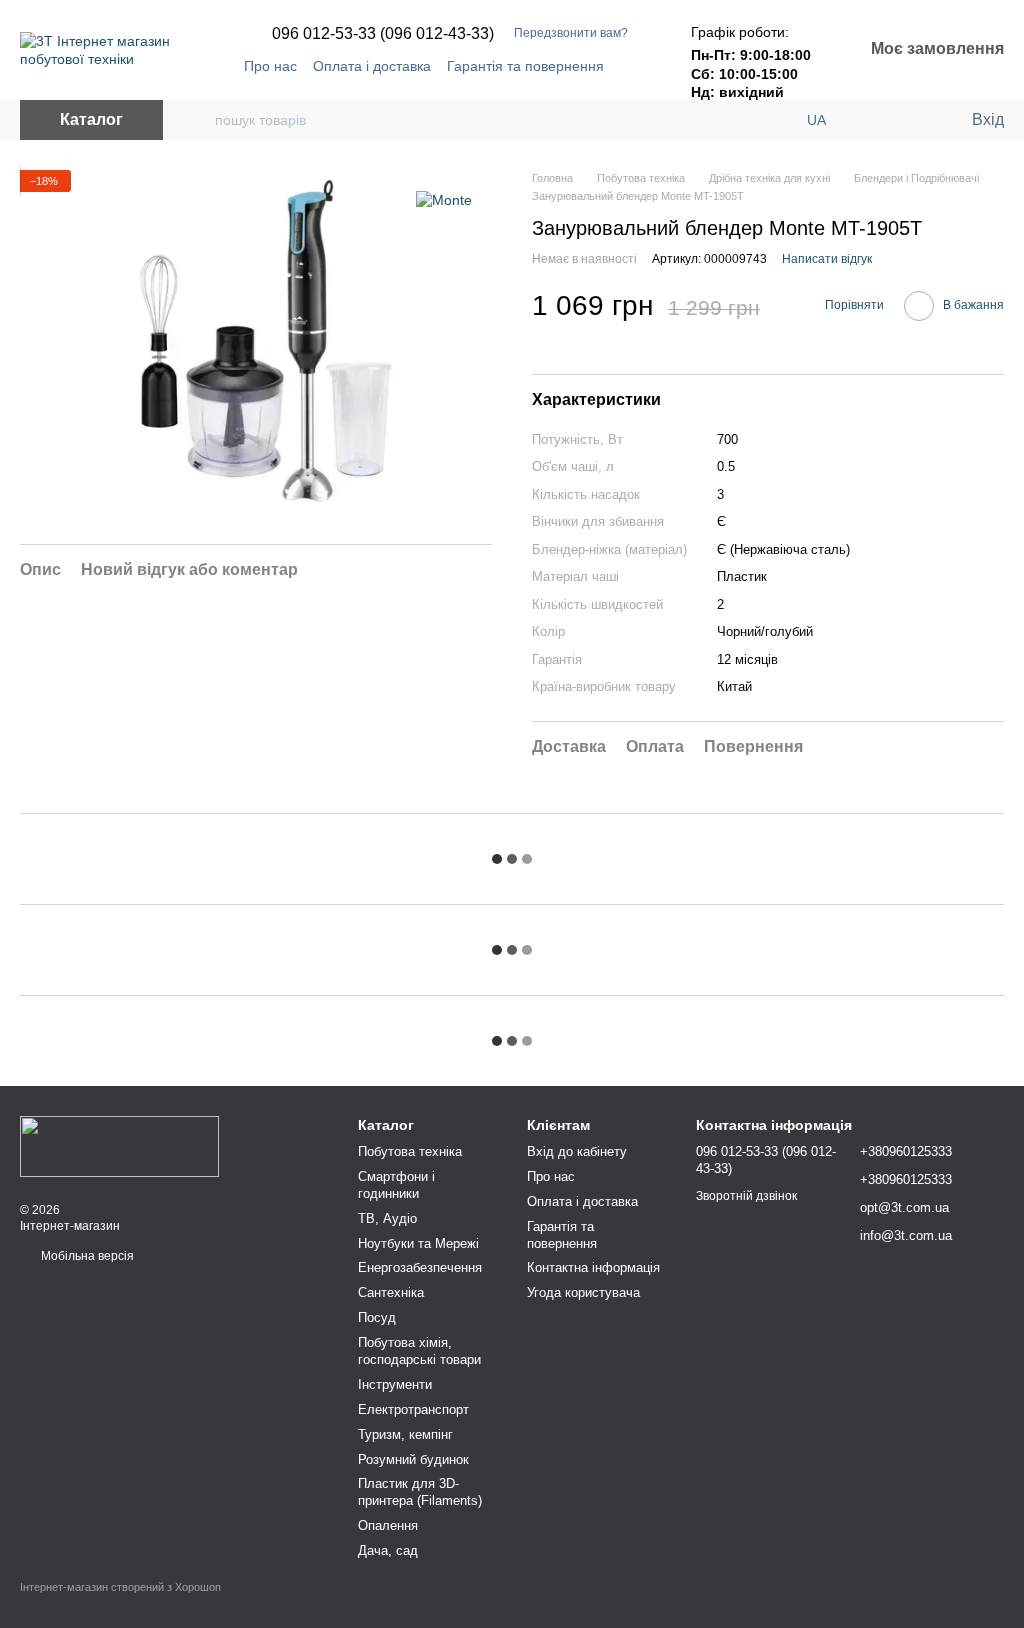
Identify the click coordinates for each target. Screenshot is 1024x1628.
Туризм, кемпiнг (405, 1434)
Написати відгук (827, 259)
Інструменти (395, 1384)
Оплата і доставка (372, 66)
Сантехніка (391, 1292)
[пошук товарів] (199, 120)
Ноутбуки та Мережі (418, 1243)
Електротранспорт (413, 1409)
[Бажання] (914, 120)
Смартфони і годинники (396, 1185)
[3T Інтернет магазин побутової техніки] (119, 1145)
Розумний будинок (413, 1459)
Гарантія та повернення (525, 66)
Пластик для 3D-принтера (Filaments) (420, 1492)
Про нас (270, 66)
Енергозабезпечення (420, 1267)
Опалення (388, 1525)
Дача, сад (388, 1550)
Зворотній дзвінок (746, 1196)
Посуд (377, 1317)
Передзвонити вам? (571, 33)
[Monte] (444, 199)
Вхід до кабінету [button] (577, 1151)
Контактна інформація (593, 1267)
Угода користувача (583, 1292)
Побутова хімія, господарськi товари (419, 1351)
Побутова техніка (410, 1151)
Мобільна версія (86, 1256)
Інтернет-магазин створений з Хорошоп (120, 1587)
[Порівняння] (874, 120)
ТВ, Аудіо (387, 1218)
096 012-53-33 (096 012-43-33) (383, 34)
